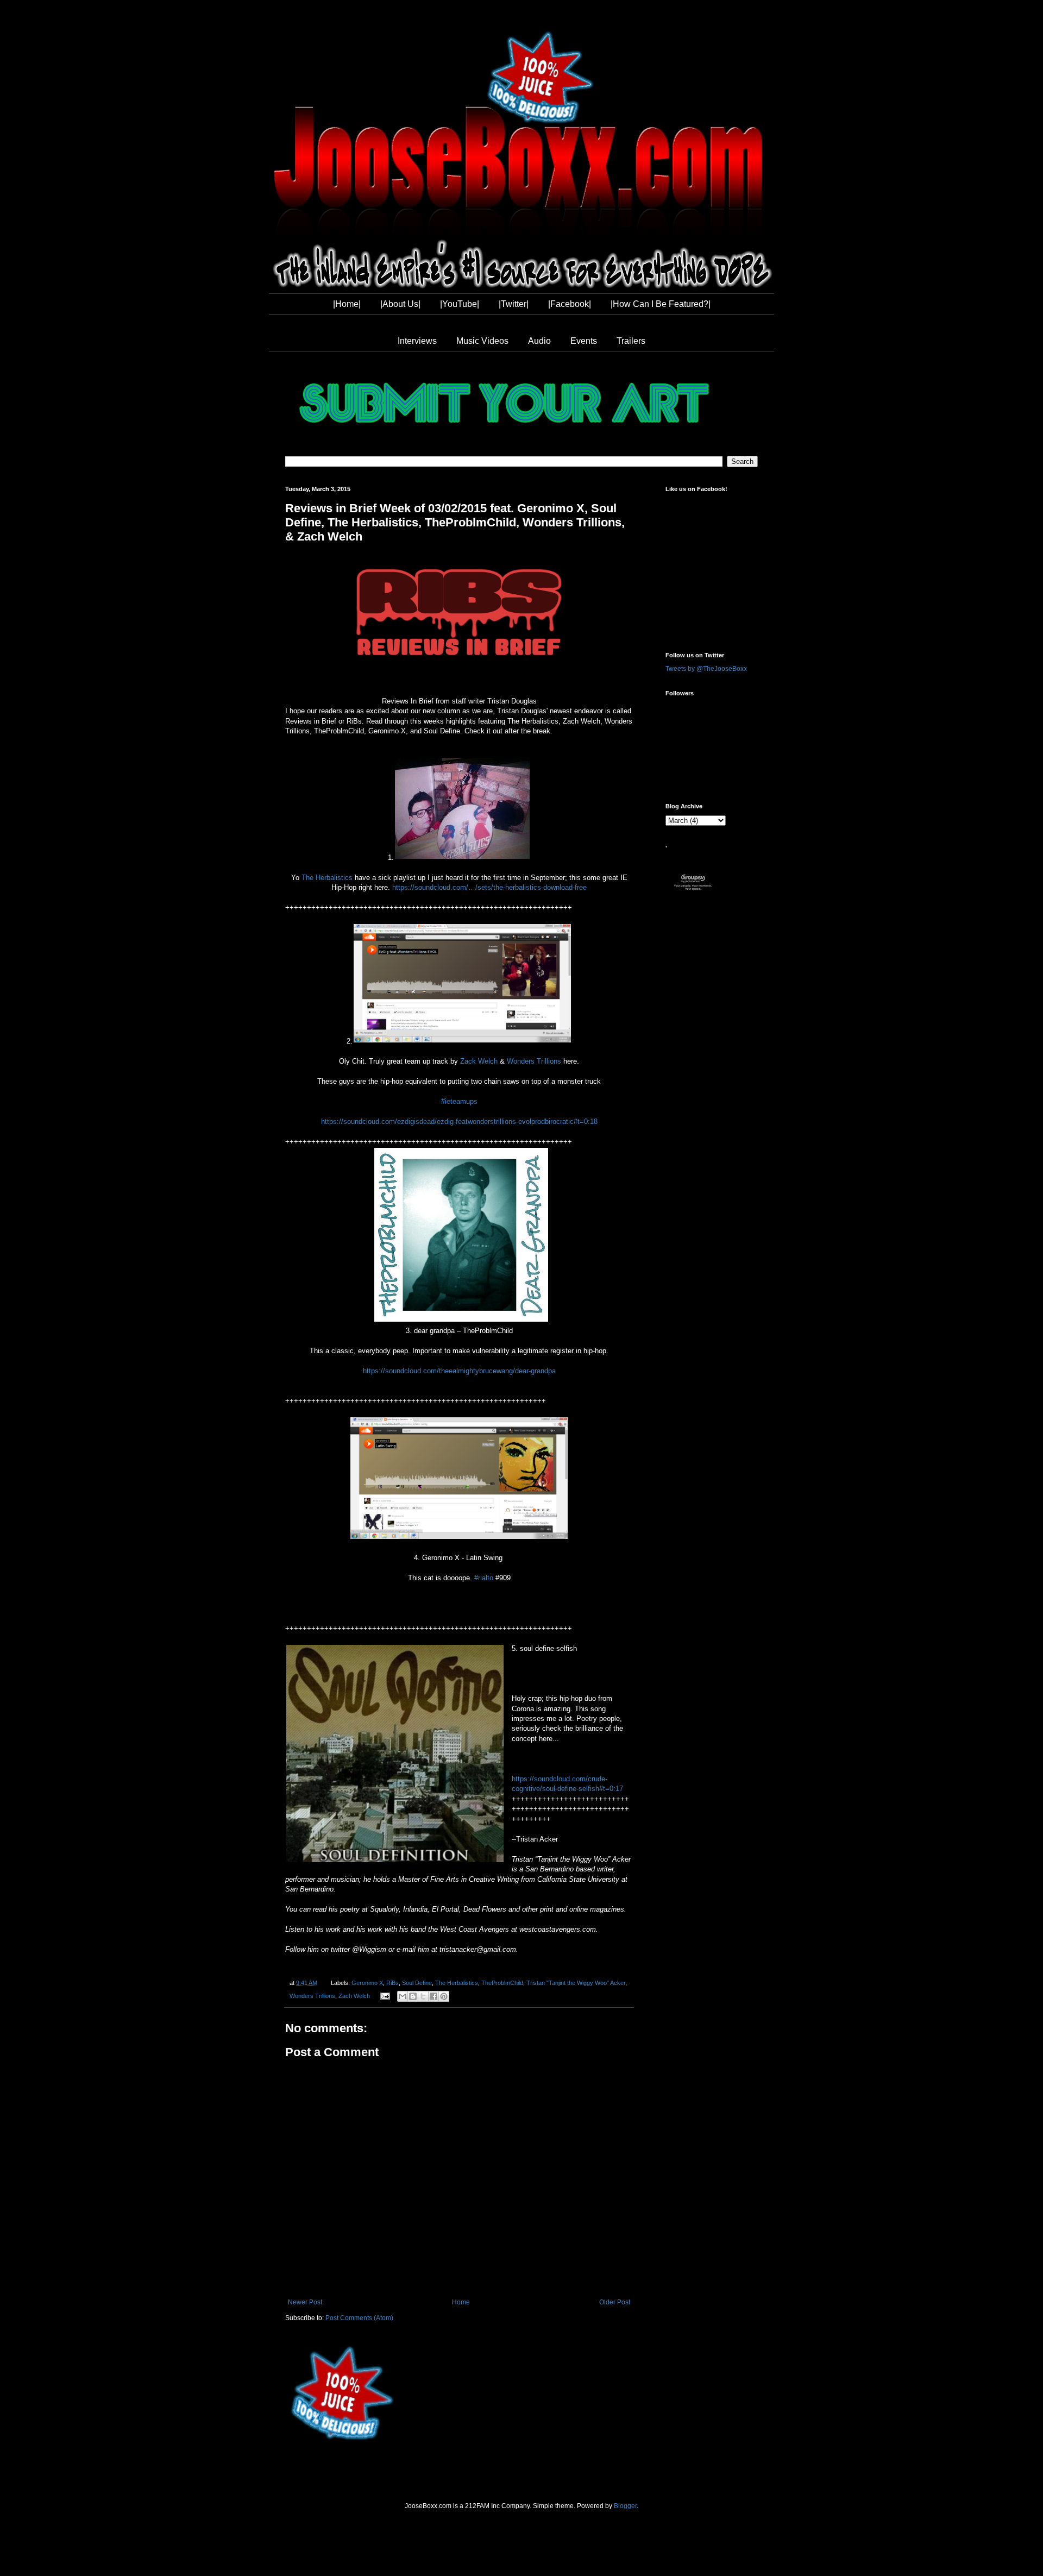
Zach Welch (354, 1996)
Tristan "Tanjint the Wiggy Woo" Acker (576, 1983)
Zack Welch (479, 1061)
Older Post (615, 2302)
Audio (539, 341)
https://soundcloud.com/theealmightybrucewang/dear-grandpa (459, 1371)
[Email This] (403, 1996)
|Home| (347, 304)
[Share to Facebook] (433, 1996)
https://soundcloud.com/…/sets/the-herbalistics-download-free (489, 887)
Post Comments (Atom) (359, 2318)
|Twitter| (514, 304)
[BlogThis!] (413, 1996)
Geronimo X (367, 1983)
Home (461, 2302)
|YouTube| (460, 304)
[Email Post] (385, 1996)
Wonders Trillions (534, 1061)
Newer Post (305, 2302)
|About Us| (400, 304)
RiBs (392, 1983)
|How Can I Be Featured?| (661, 304)
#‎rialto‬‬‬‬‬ (484, 1578)
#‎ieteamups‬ (459, 1101)
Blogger (625, 2506)
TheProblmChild (502, 1983)
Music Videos (482, 341)
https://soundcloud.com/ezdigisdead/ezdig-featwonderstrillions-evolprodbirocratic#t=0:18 (459, 1121)
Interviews (417, 341)
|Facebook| (570, 304)
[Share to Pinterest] (444, 1996)
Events (584, 341)
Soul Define (417, 1983)
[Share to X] (423, 1996)
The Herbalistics (327, 878)
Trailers (631, 341)
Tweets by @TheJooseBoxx (706, 669)
